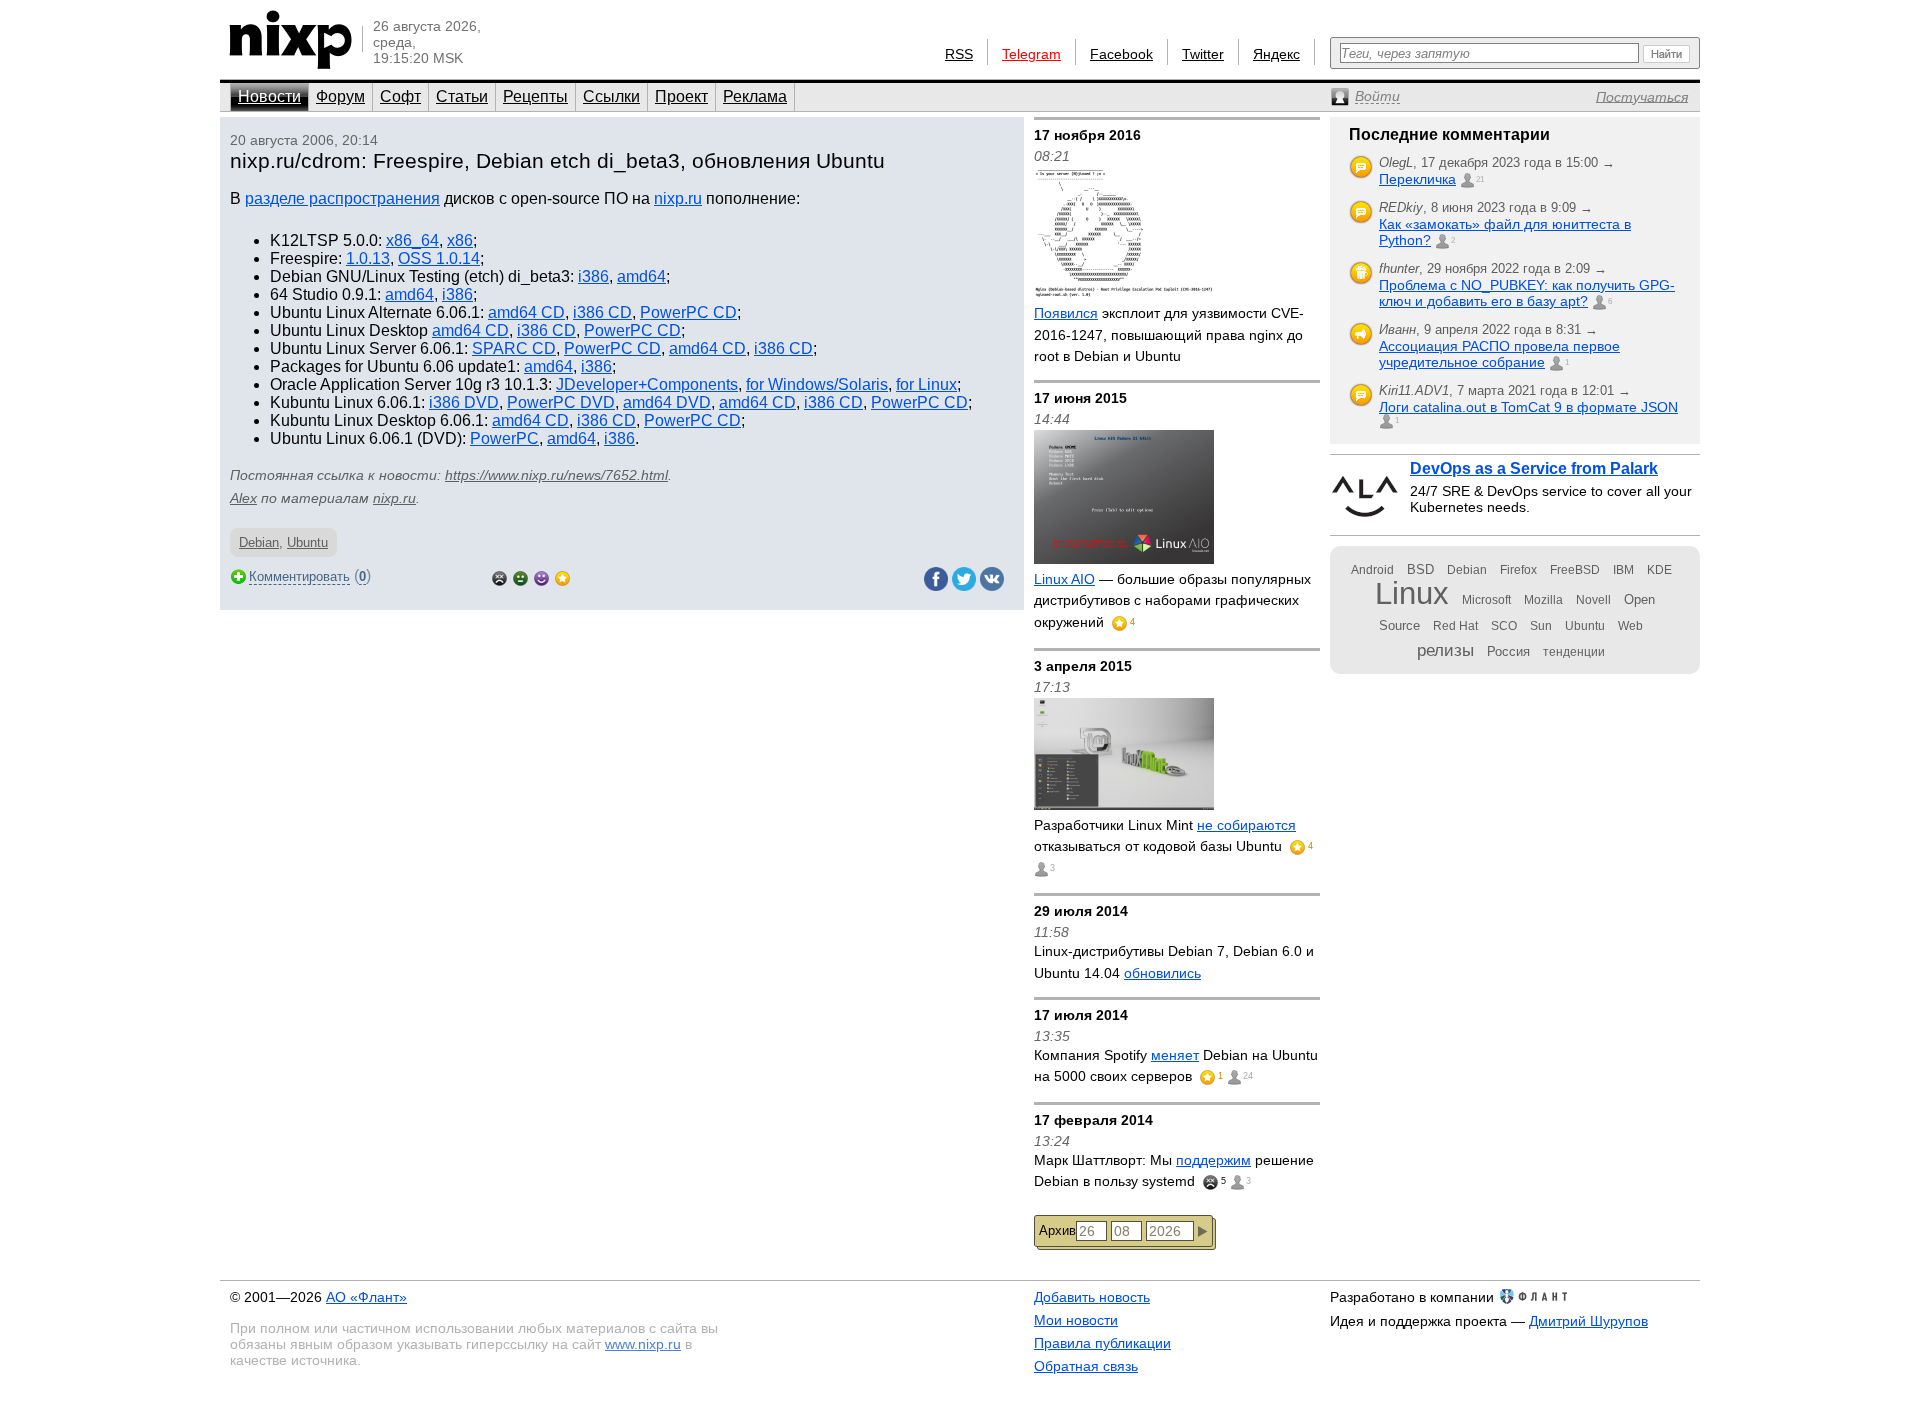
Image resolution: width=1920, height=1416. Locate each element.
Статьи (462, 96)
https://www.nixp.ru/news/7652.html (556, 475)
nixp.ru (678, 198)
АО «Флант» (366, 1297)
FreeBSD (1575, 570)
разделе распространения (342, 198)
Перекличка (1417, 179)
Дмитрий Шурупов (1588, 1321)
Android (1372, 570)
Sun (1541, 626)
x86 (460, 240)
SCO (1504, 626)
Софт (400, 96)
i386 (593, 276)
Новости (269, 96)
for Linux (926, 384)
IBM (1623, 570)
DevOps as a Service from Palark (1534, 468)
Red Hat (1455, 626)
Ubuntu (307, 542)
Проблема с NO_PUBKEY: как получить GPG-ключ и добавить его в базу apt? (1527, 293)
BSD (1420, 569)
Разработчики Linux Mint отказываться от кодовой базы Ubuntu (1165, 836)
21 (1480, 179)
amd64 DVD (667, 402)
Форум (340, 96)
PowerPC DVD (561, 402)
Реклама (755, 96)
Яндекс (1276, 54)
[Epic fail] (499, 576)
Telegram (1031, 54)
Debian (259, 542)
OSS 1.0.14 (439, 258)
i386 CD (602, 312)
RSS (959, 54)
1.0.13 (368, 258)
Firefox (1518, 570)
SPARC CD (514, 348)
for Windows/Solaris (817, 384)
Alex (243, 498)
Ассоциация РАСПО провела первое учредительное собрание (1499, 354)
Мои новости (1076, 1320)
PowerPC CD (688, 312)
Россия (1508, 651)
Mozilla (1543, 600)
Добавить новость (1092, 1297)
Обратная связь (1086, 1366)
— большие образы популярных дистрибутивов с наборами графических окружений (1172, 600)
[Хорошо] (541, 576)
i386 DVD (464, 402)
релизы (1445, 650)
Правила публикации (1102, 1343)
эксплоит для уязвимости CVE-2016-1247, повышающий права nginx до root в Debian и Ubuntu (1169, 334)
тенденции (1574, 652)
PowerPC (504, 438)
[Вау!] (562, 576)
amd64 (641, 276)
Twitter (1203, 54)
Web (1630, 626)
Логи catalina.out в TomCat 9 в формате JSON (1528, 407)
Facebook (1121, 54)
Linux (1412, 593)
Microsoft (1486, 600)
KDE (1659, 570)
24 (1248, 1076)
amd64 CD (526, 312)
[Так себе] (520, 576)
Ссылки (611, 96)
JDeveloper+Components (647, 384)
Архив (1057, 1230)
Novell (1593, 600)
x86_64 (412, 240)
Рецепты (535, 96)
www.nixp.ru (643, 1344)
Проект (681, 96)
